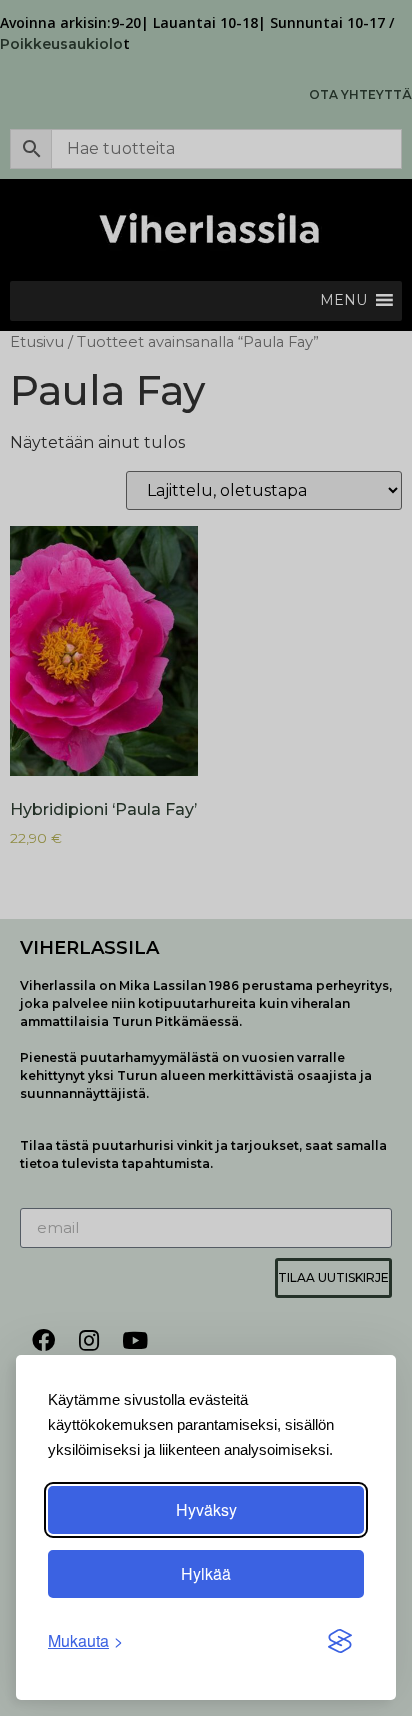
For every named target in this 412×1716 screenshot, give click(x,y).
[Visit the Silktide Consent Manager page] (340, 1641)
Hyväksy (206, 1509)
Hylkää (206, 1573)
